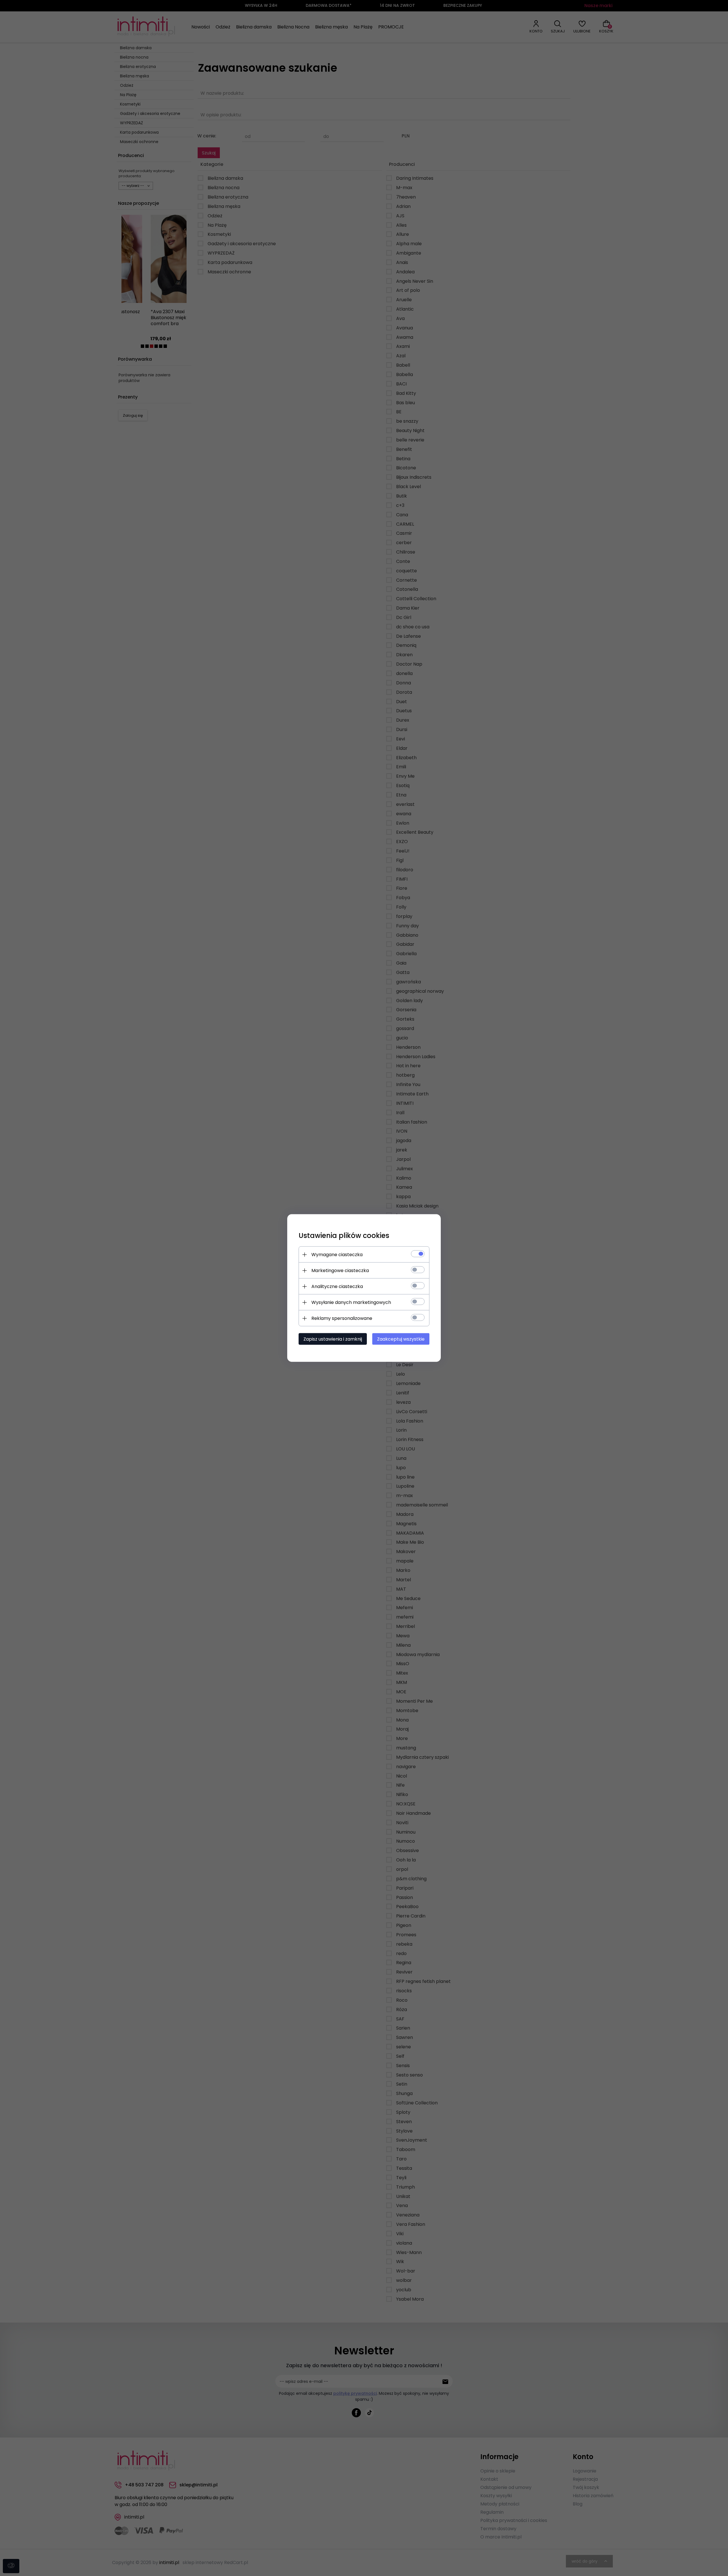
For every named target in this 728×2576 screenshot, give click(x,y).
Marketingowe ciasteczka (340, 1271)
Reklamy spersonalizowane (342, 1318)
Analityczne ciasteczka (337, 1286)
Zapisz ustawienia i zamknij (333, 1339)
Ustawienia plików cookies (344, 1236)
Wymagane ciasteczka (337, 1255)
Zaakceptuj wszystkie (401, 1339)
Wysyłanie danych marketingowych (351, 1302)
